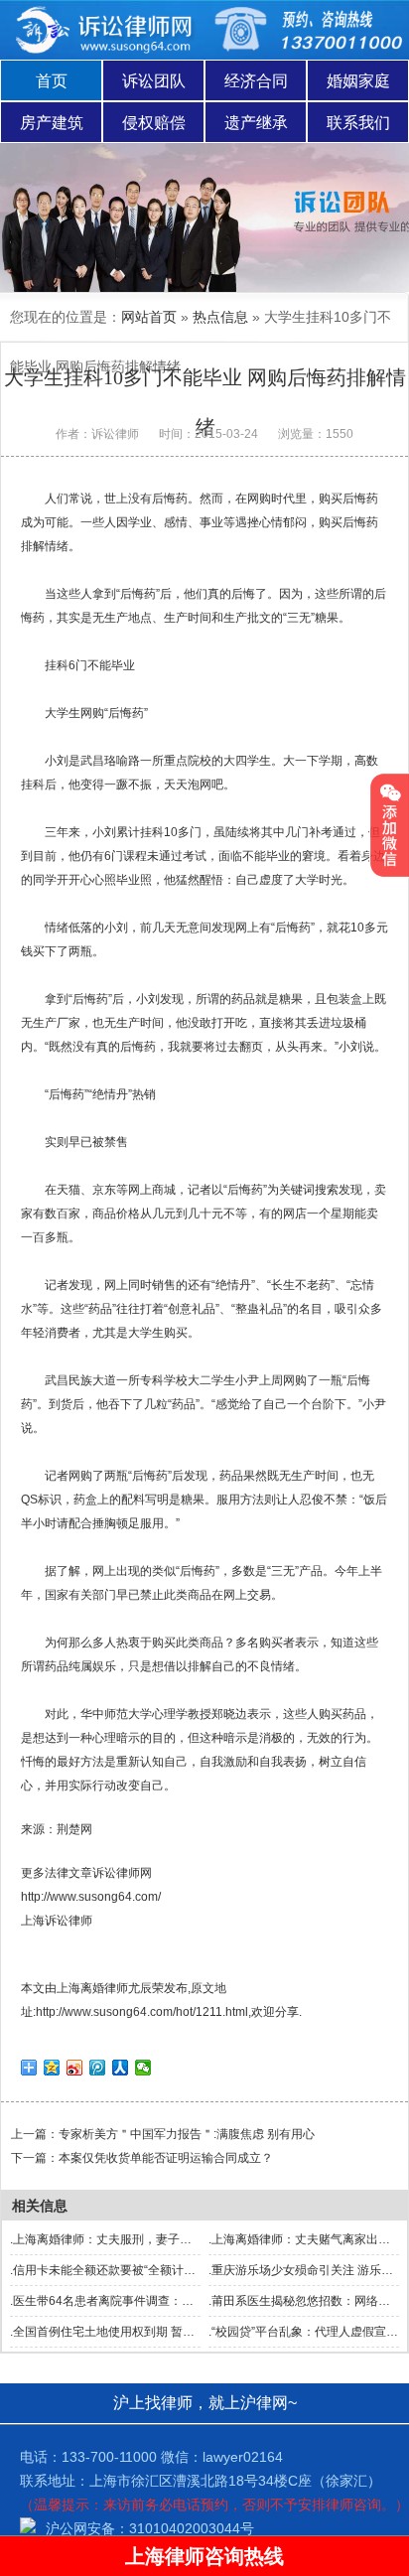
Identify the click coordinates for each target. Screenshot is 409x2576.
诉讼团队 (154, 81)
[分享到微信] (143, 2068)
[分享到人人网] (121, 2068)
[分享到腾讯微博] (98, 2068)
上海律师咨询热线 (204, 2556)
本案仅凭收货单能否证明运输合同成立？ (166, 2158)
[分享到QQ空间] (52, 2068)
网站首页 (149, 317)
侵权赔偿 (154, 123)
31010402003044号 (192, 2528)
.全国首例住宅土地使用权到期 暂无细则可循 (126, 2332)
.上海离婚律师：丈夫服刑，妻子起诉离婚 (119, 2239)
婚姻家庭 (358, 81)
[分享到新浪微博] (75, 2068)
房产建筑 (52, 123)
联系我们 (358, 123)
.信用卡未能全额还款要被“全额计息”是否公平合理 (140, 2270)
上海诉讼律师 (57, 1921)
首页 (52, 81)
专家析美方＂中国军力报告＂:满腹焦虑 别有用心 (187, 2134)
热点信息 (220, 317)
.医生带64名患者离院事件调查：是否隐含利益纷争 (143, 2301)
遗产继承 (256, 123)
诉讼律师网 (122, 1873)
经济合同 (256, 81)
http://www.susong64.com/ (91, 1897)
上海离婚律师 (92, 1988)
